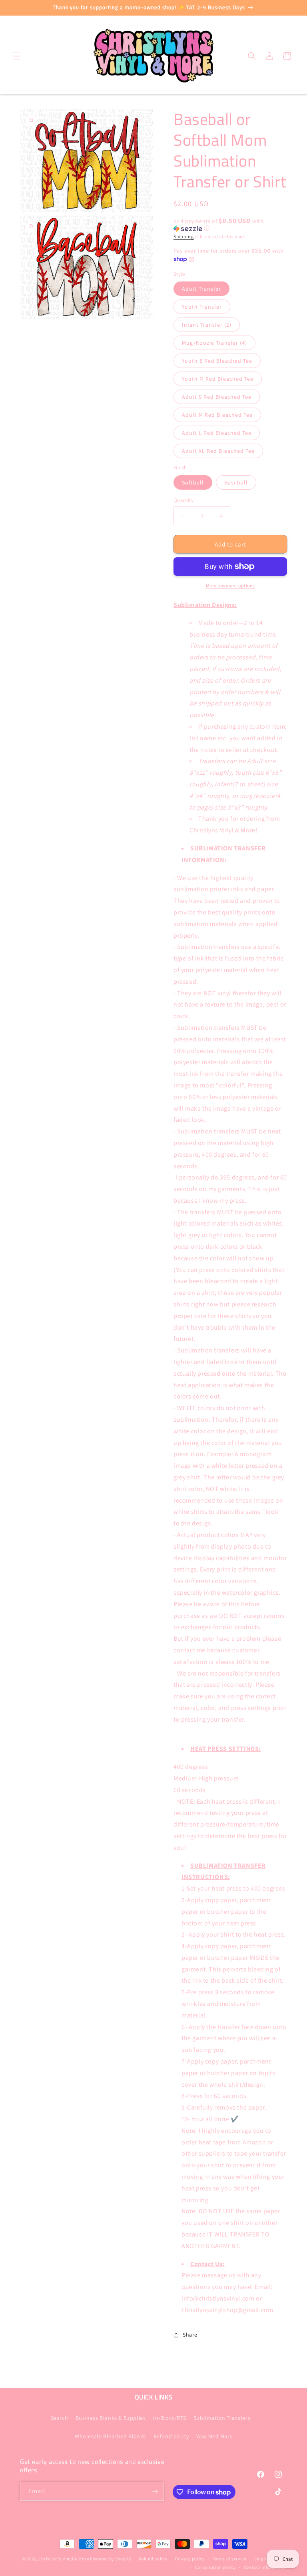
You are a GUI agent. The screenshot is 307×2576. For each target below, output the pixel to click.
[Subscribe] (155, 2491)
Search (60, 2418)
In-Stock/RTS (169, 2418)
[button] (17, 56)
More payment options (230, 586)
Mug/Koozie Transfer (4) (214, 343)
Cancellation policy (215, 2567)
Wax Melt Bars (214, 2436)
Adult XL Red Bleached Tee (218, 451)
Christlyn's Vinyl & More (64, 2559)
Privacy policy (190, 2559)
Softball (193, 482)
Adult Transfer (201, 289)
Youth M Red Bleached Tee (218, 379)
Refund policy (171, 2436)
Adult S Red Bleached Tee (217, 397)
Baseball (236, 482)
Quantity (183, 500)
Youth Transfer (202, 307)
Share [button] (190, 2335)
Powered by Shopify (111, 2559)
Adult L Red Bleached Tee (217, 433)
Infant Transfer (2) (207, 325)
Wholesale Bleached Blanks (110, 2436)
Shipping (184, 236)
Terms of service (229, 2559)
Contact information (265, 2567)
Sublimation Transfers (222, 2418)
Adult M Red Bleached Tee (217, 415)
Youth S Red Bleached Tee (217, 361)
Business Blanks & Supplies (111, 2418)
